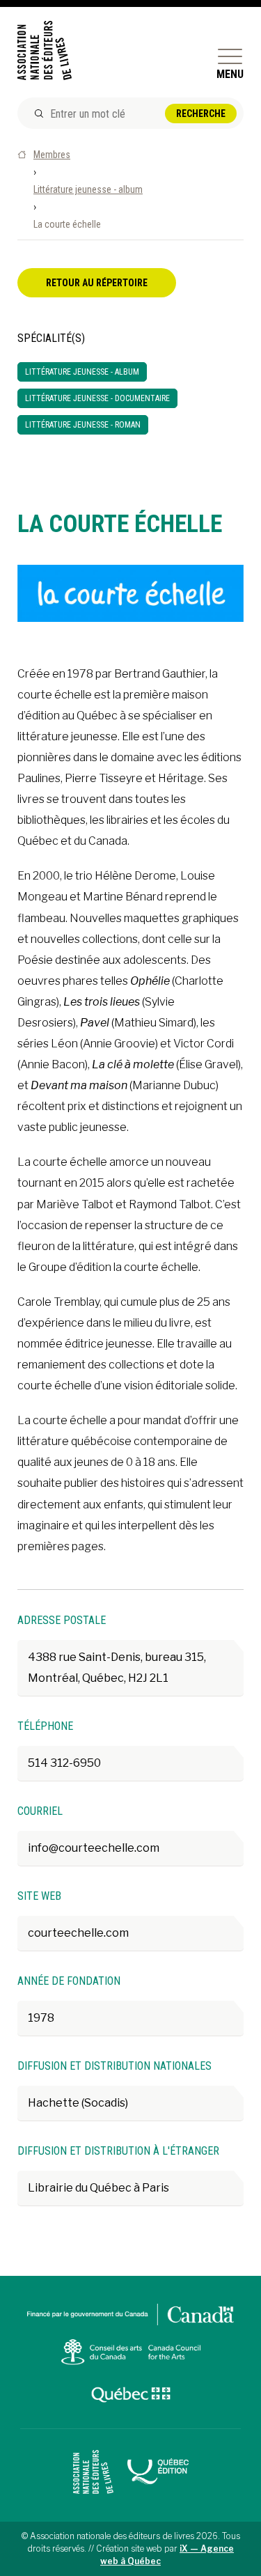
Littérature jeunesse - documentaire (97, 398)
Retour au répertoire (97, 283)
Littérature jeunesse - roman (83, 425)
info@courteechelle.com (94, 1848)
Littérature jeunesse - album (88, 189)
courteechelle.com (78, 1933)
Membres (52, 155)
